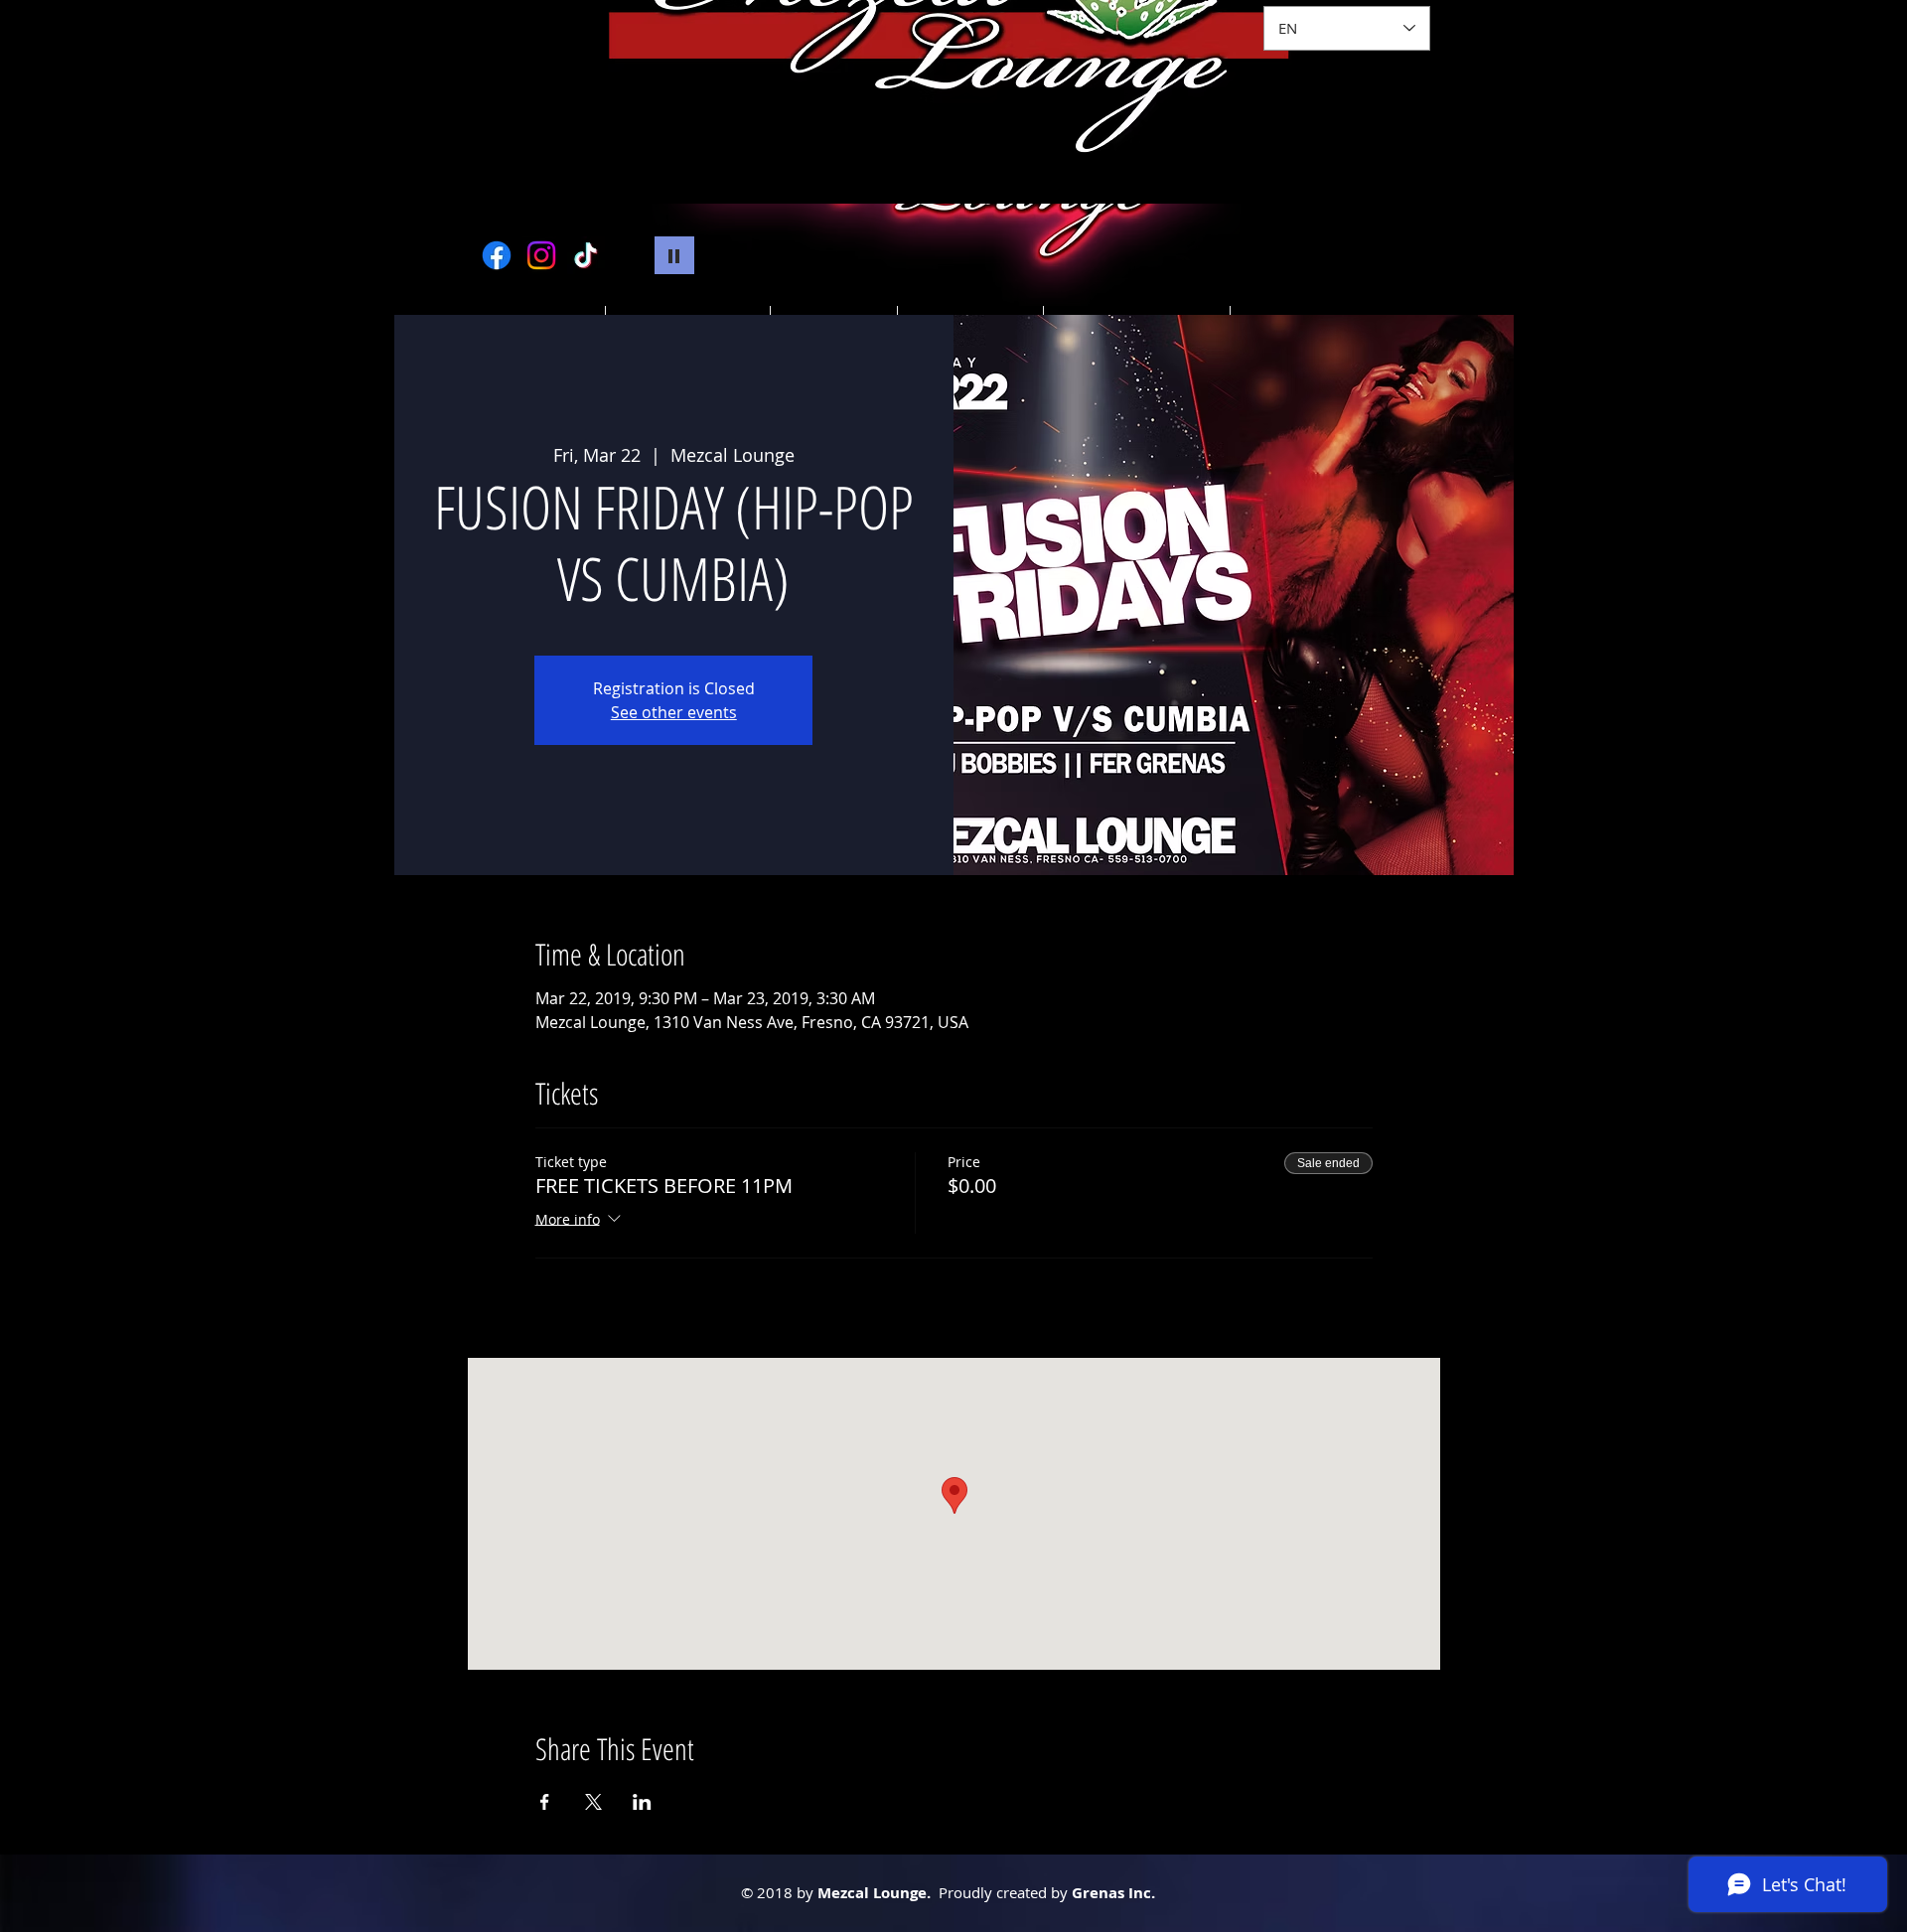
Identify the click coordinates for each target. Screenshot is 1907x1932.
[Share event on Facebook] (545, 1802)
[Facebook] (497, 255)
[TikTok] (586, 255)
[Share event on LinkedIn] (642, 1802)
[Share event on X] (593, 1802)
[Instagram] (541, 255)
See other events (674, 712)
